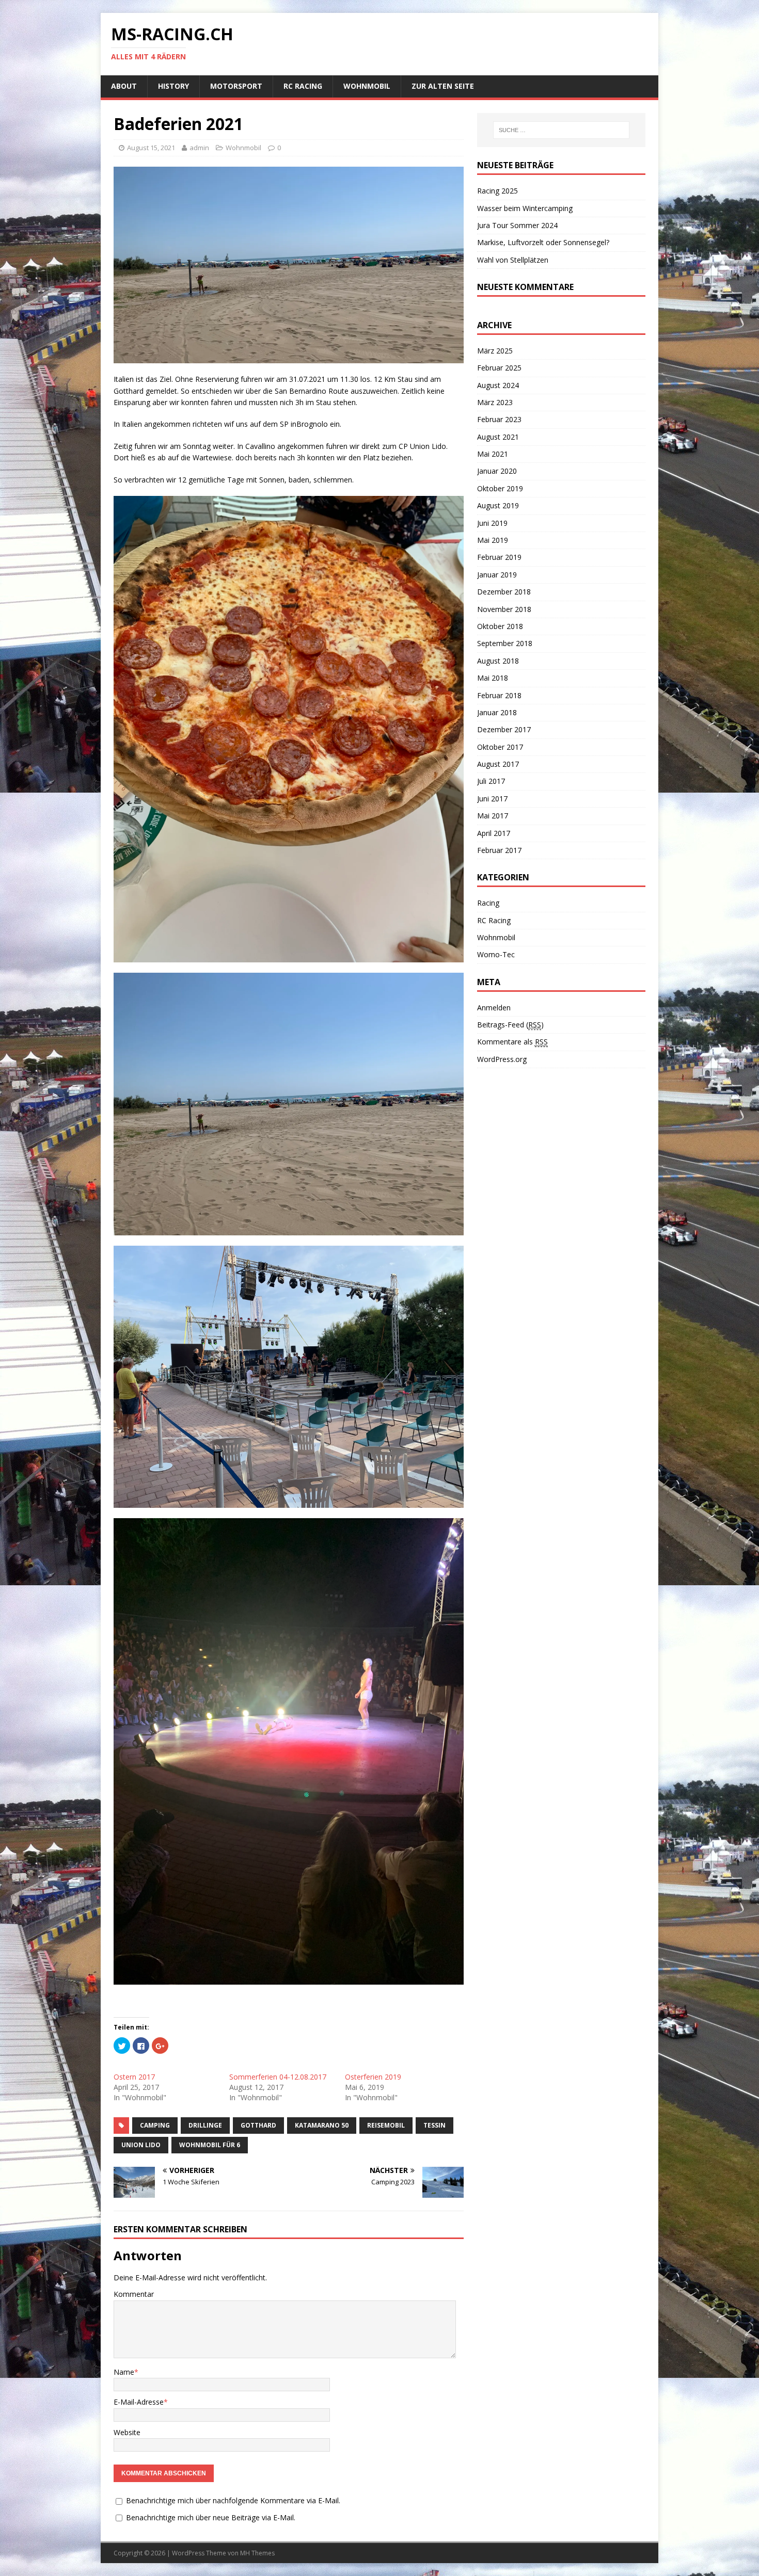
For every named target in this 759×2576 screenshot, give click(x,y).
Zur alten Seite (443, 86)
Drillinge (205, 2125)
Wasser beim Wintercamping (525, 208)
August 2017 (498, 764)
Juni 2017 (492, 799)
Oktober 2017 (500, 747)
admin (199, 148)
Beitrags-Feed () (510, 1025)
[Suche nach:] (561, 130)
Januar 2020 (497, 471)
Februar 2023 (499, 419)
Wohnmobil (367, 86)
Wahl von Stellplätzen (513, 260)
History (173, 86)
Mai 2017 (493, 816)
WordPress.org (502, 1059)
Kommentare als (512, 1042)
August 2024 (498, 385)
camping (155, 2125)
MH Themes (257, 2553)
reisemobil (386, 2125)
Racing (488, 903)
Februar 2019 (499, 557)
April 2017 (494, 833)
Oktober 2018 (500, 626)
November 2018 (504, 609)
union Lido (141, 2145)
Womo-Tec (496, 954)
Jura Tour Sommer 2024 (517, 225)
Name (124, 2372)
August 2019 (498, 505)
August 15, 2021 (151, 148)
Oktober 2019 (500, 488)
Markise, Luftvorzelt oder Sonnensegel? (543, 242)
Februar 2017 (499, 850)
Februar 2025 (499, 368)
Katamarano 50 (322, 2125)
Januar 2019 (497, 575)
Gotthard (258, 2125)
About (124, 86)
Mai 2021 (493, 454)
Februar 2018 (499, 695)
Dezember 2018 (504, 592)
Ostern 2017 (134, 2077)
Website (127, 2432)
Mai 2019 (493, 540)
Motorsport (236, 86)
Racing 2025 (497, 191)
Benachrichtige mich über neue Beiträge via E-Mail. (211, 2517)
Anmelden (494, 1008)
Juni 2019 (492, 523)
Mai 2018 (493, 678)
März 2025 (495, 351)
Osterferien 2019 (373, 2077)
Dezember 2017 (504, 729)
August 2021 (498, 437)
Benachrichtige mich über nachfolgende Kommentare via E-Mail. (233, 2500)
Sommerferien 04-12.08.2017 (278, 2077)
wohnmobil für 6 (210, 2145)
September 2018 (505, 643)
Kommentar (134, 2294)
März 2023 (495, 402)
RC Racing (303, 86)
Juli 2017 (491, 781)
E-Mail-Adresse (139, 2402)
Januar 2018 (497, 712)
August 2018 (498, 661)
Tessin (434, 2125)
